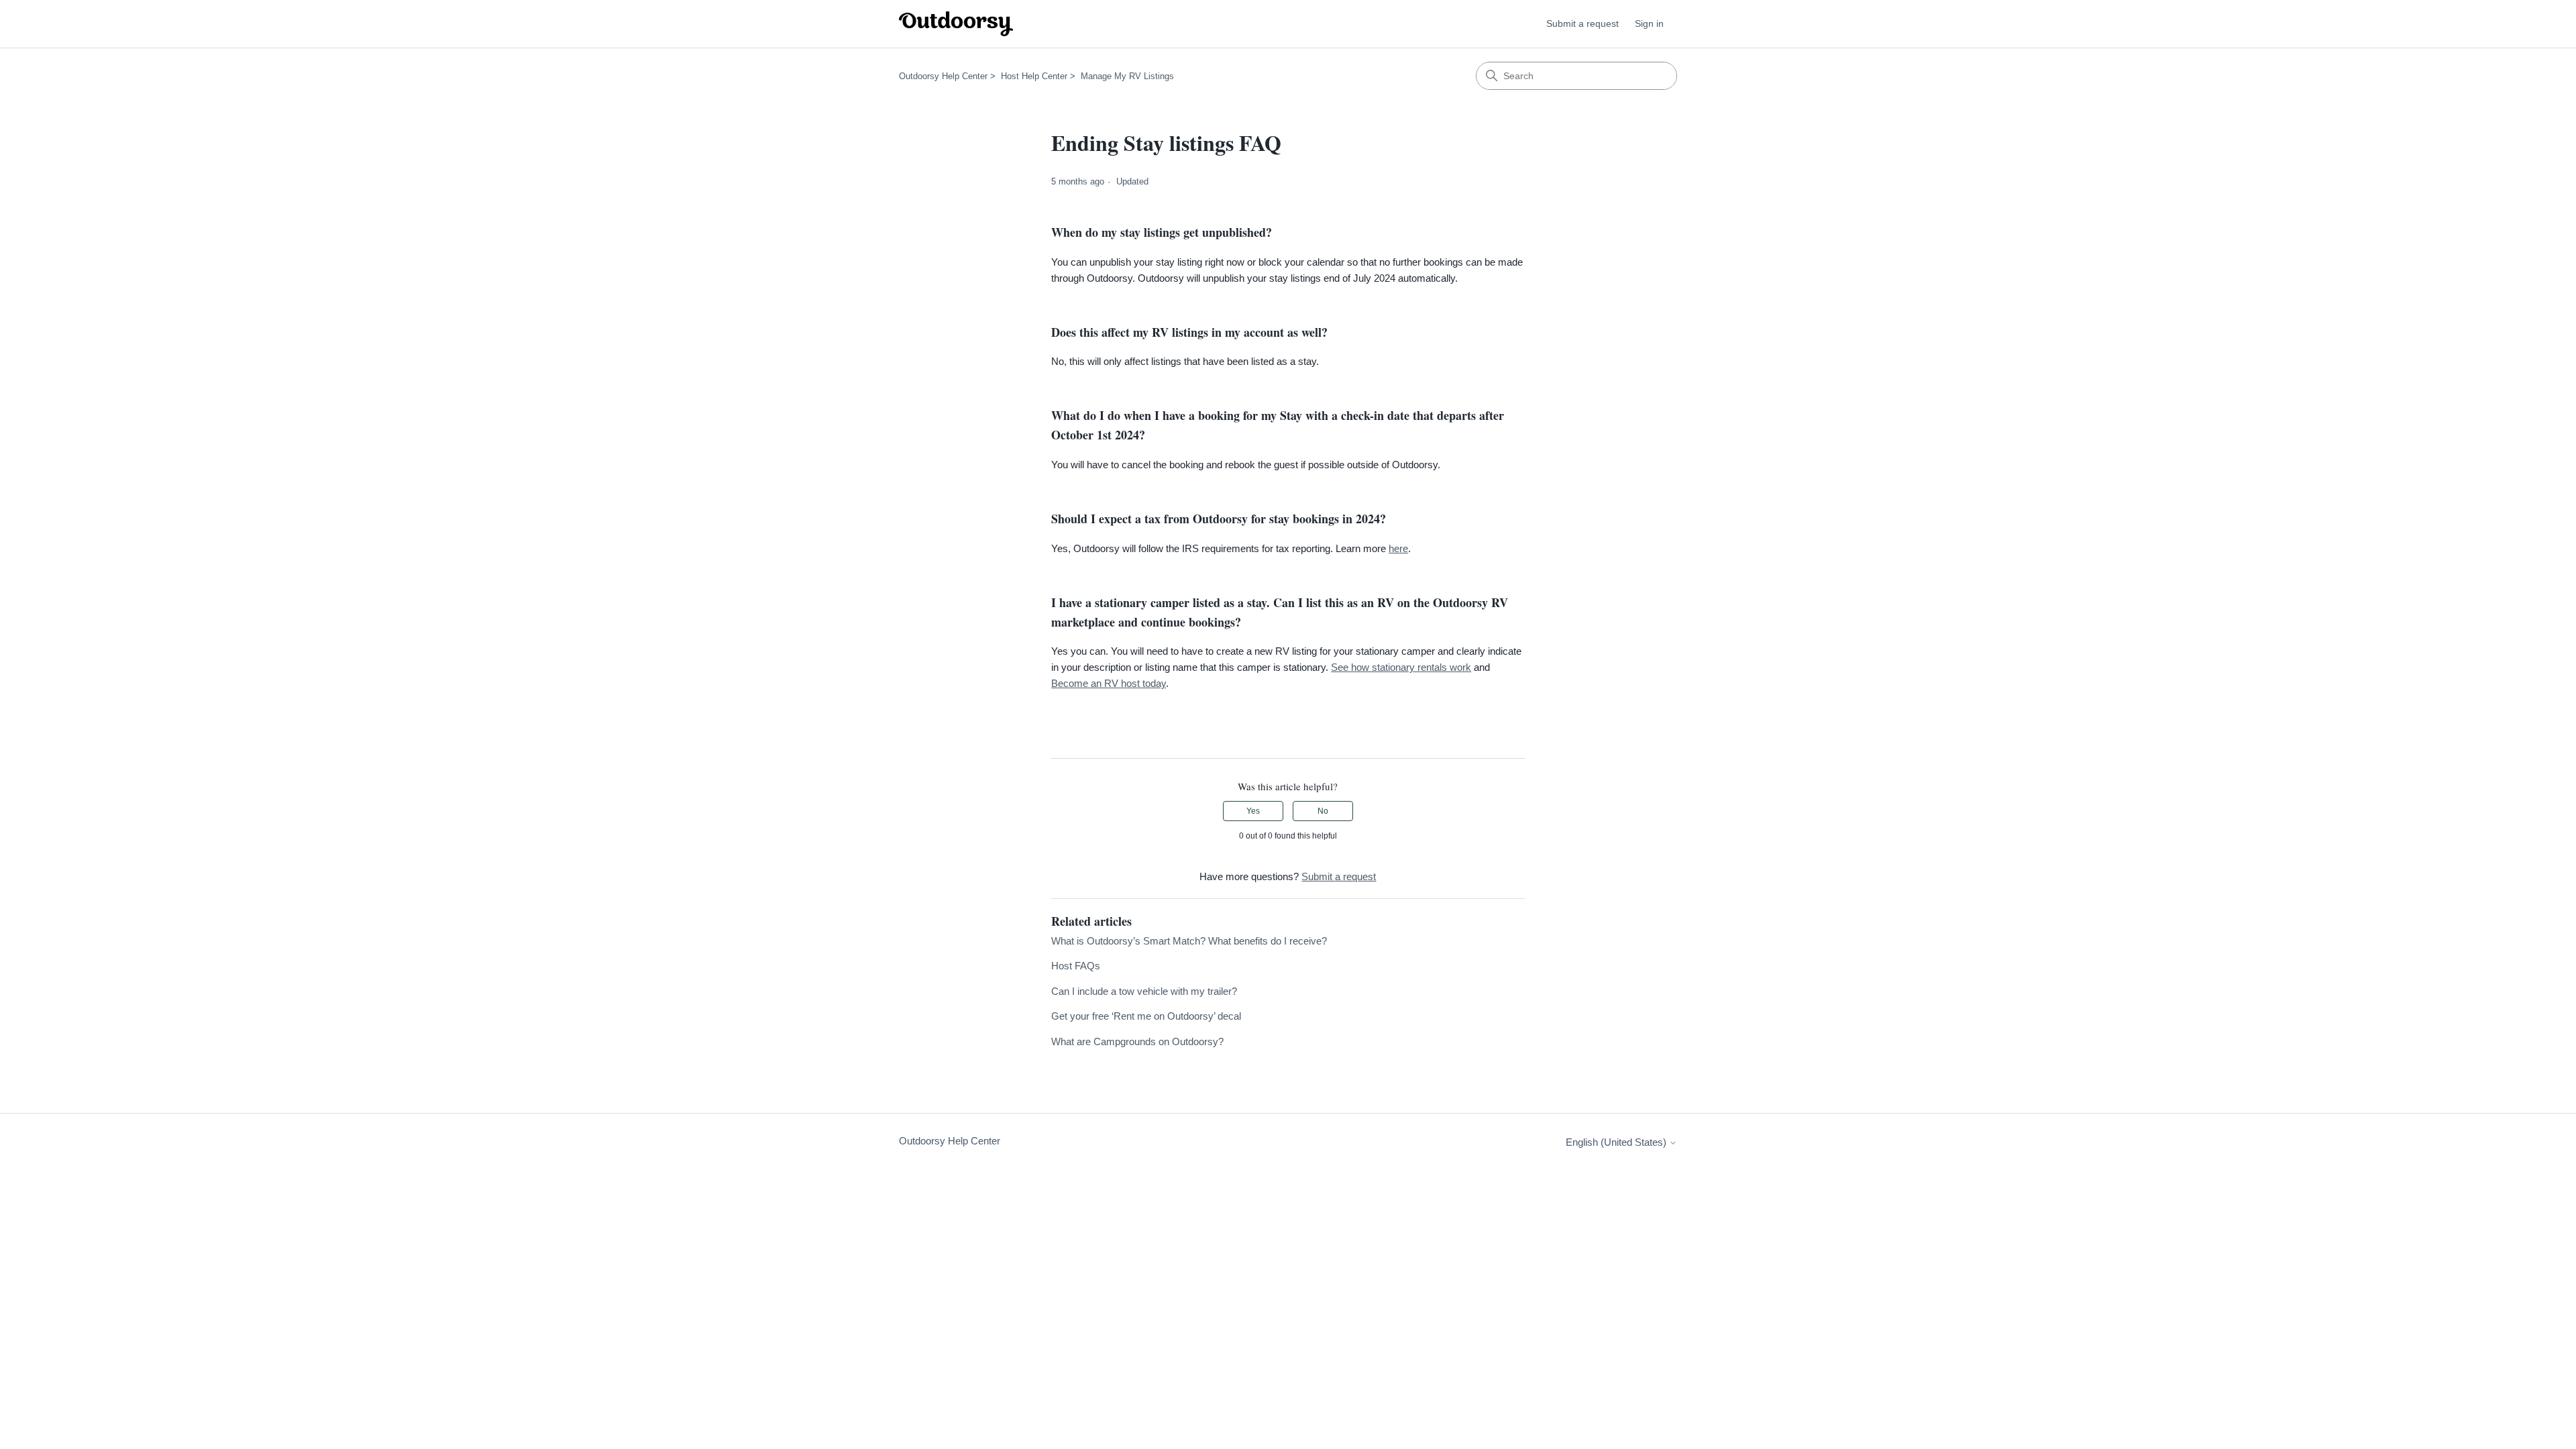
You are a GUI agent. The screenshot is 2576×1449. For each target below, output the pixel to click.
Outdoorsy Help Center (943, 76)
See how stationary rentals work (1401, 667)
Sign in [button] (1649, 23)
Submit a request (1582, 23)
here (1398, 548)
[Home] (956, 24)
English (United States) (1617, 1142)
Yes (1253, 811)
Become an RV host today (1109, 683)
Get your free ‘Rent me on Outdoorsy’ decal (1146, 1016)
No (1323, 811)
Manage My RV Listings (1127, 76)
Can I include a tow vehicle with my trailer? (1144, 991)
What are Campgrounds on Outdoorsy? (1137, 1041)
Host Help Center (1034, 76)
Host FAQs (1076, 966)
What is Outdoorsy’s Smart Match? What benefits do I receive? (1189, 941)
